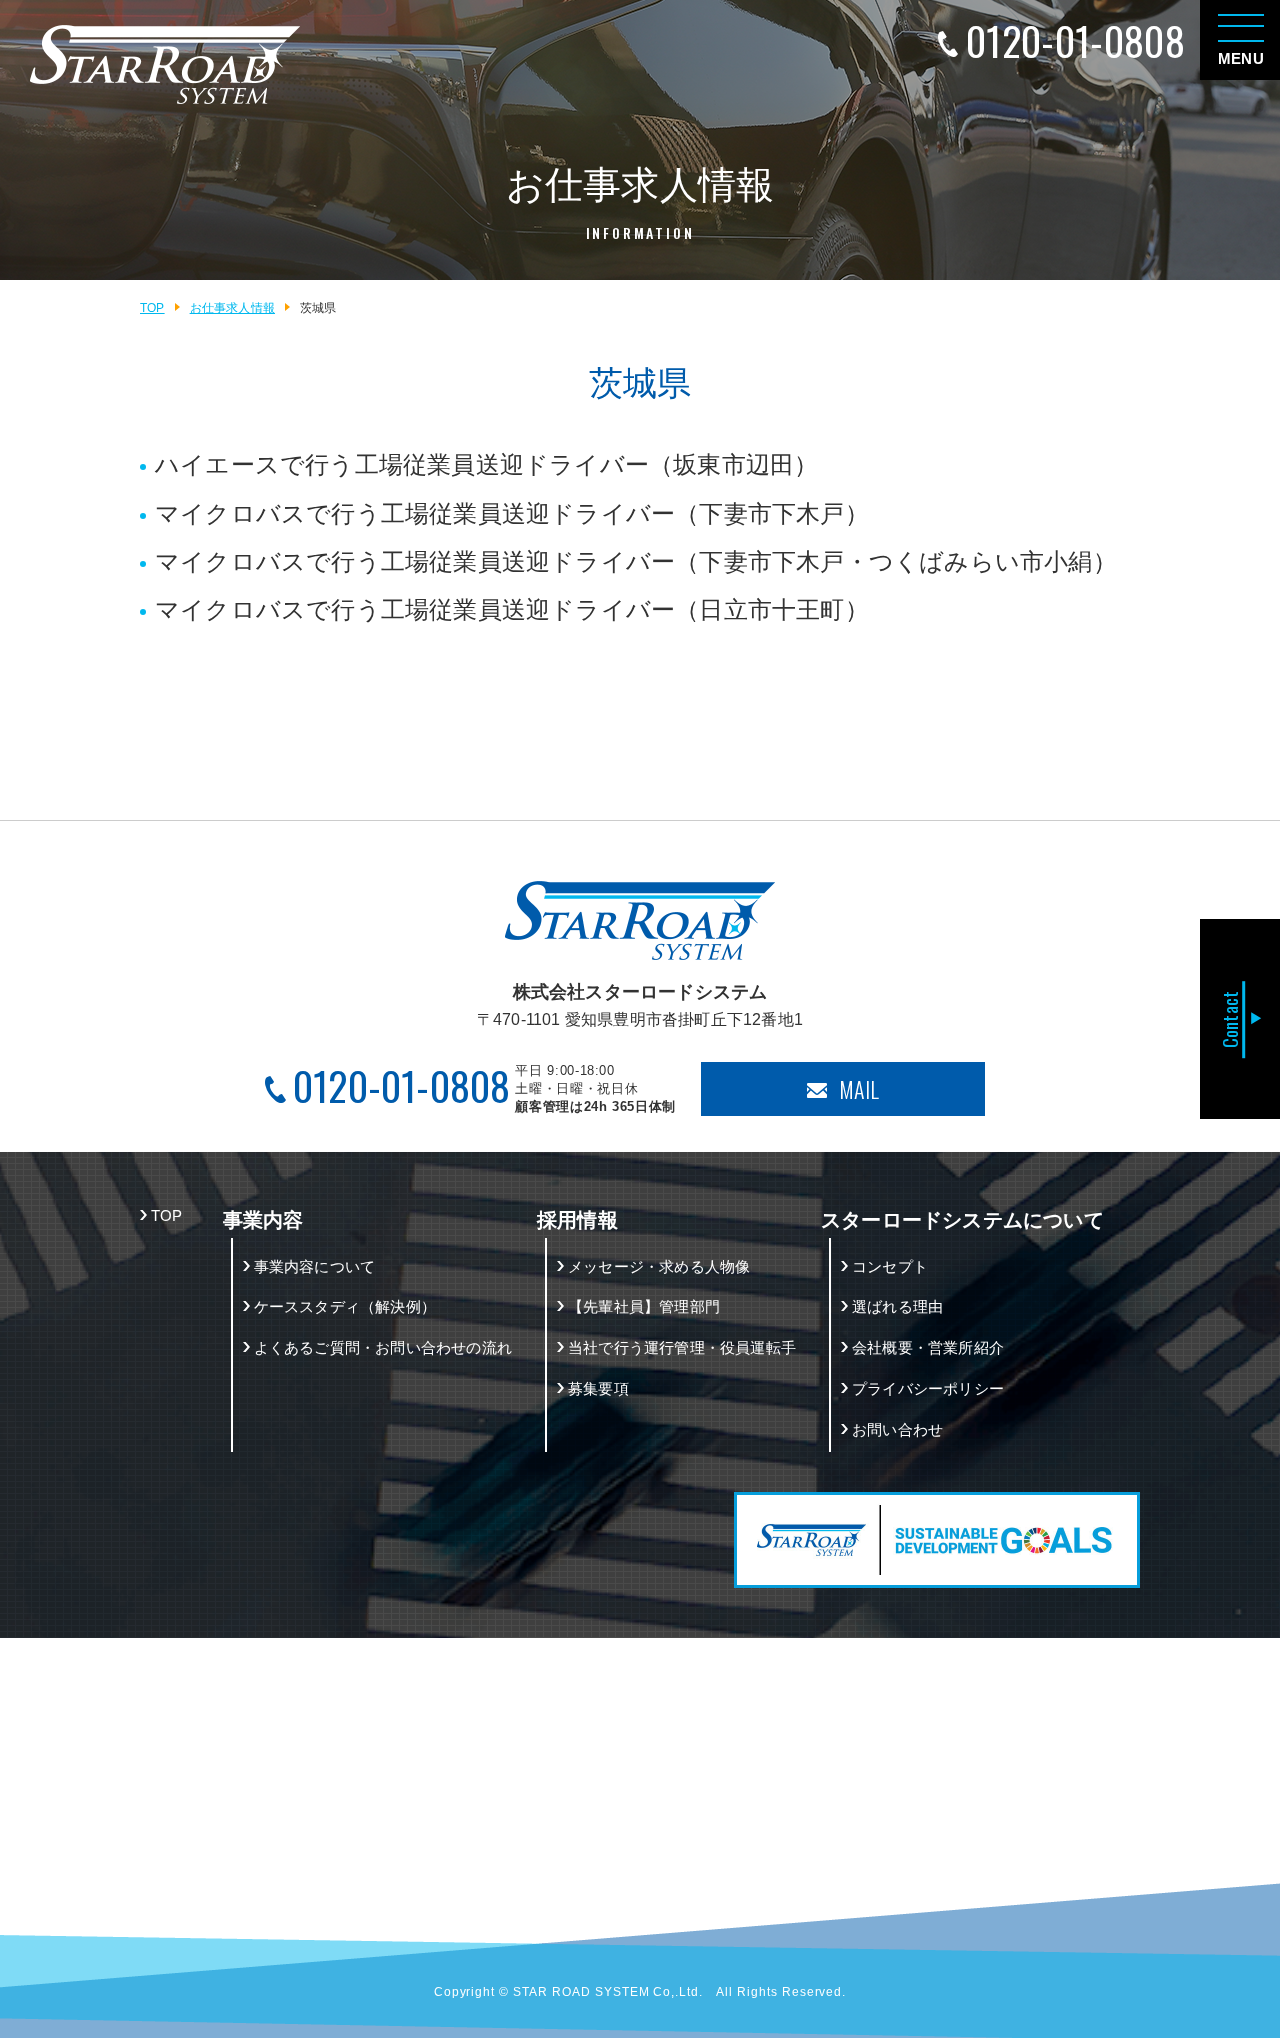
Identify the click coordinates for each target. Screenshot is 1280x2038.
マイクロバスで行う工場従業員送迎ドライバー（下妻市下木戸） (512, 513)
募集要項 (598, 1388)
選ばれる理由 (897, 1306)
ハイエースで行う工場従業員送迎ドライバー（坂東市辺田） (486, 464)
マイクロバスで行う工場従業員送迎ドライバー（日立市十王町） (512, 609)
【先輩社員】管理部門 (644, 1306)
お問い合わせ (897, 1429)
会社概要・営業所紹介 (928, 1347)
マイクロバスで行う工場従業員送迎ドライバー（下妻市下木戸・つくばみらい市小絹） (636, 561)
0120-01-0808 (1075, 40)
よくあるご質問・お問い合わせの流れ (383, 1347)
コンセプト (890, 1266)
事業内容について (315, 1266)
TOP (152, 308)
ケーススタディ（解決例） (345, 1306)
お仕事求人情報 (232, 308)
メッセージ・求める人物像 (659, 1266)
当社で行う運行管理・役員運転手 (682, 1347)
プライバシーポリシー (928, 1388)
